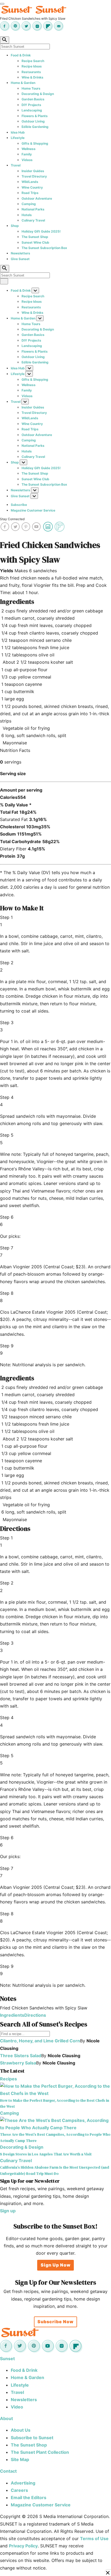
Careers (19, 2490)
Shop (15, 226)
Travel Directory (34, 176)
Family (27, 154)
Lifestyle (18, 138)
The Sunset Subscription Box (44, 248)
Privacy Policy (23, 2546)
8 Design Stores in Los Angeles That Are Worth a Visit (46, 2154)
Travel (16, 165)
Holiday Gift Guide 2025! (41, 231)
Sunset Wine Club (35, 242)
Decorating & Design (38, 94)
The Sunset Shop (35, 237)
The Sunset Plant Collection (40, 2452)
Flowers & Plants (35, 116)
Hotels (27, 215)
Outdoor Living (33, 121)
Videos (27, 160)
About (6, 2418)
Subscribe (19, 505)
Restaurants (31, 72)
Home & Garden (23, 83)
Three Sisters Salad (21, 2056)
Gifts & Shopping (35, 143)
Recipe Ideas (32, 66)
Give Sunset (20, 259)
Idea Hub (18, 132)
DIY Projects (31, 105)
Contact (8, 2471)
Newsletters (20, 253)
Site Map (20, 2459)
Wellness (29, 149)
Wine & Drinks (32, 77)
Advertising (23, 2483)
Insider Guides (33, 171)
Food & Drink (21, 55)
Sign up (8, 2211)
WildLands (30, 182)
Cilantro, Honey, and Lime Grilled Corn (40, 2041)
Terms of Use (94, 2538)
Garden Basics (33, 99)
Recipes (8, 2079)
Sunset (7, 2359)
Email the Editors (29, 2497)
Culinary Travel (33, 220)
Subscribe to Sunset (32, 2438)
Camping (29, 204)
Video (17, 2407)
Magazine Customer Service (33, 510)
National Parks (33, 209)
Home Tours (31, 88)
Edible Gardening (35, 127)
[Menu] (2, 4)
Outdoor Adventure (37, 198)
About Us (21, 2430)
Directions (35, 2015)
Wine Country (32, 187)
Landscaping (32, 110)
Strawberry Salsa (18, 2063)
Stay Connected (12, 519)
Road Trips (30, 193)
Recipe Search (33, 61)
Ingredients (12, 2015)
